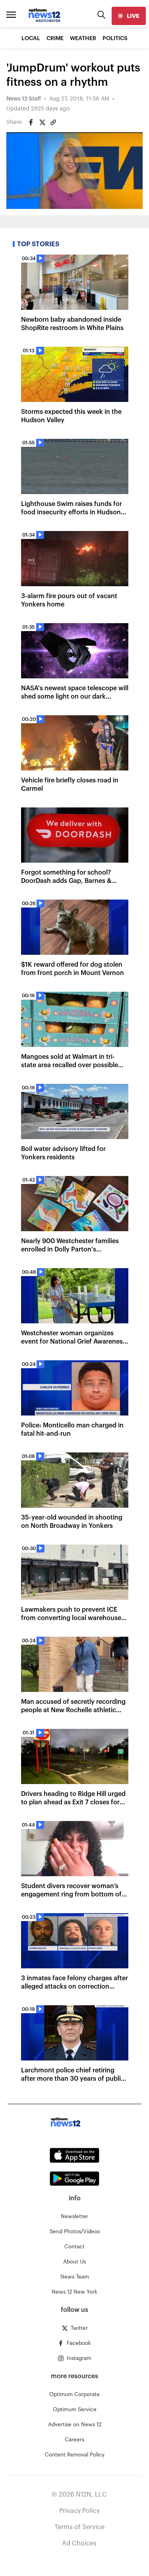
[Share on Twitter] (42, 122)
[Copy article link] (53, 122)
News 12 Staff (24, 99)
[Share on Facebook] (31, 122)
